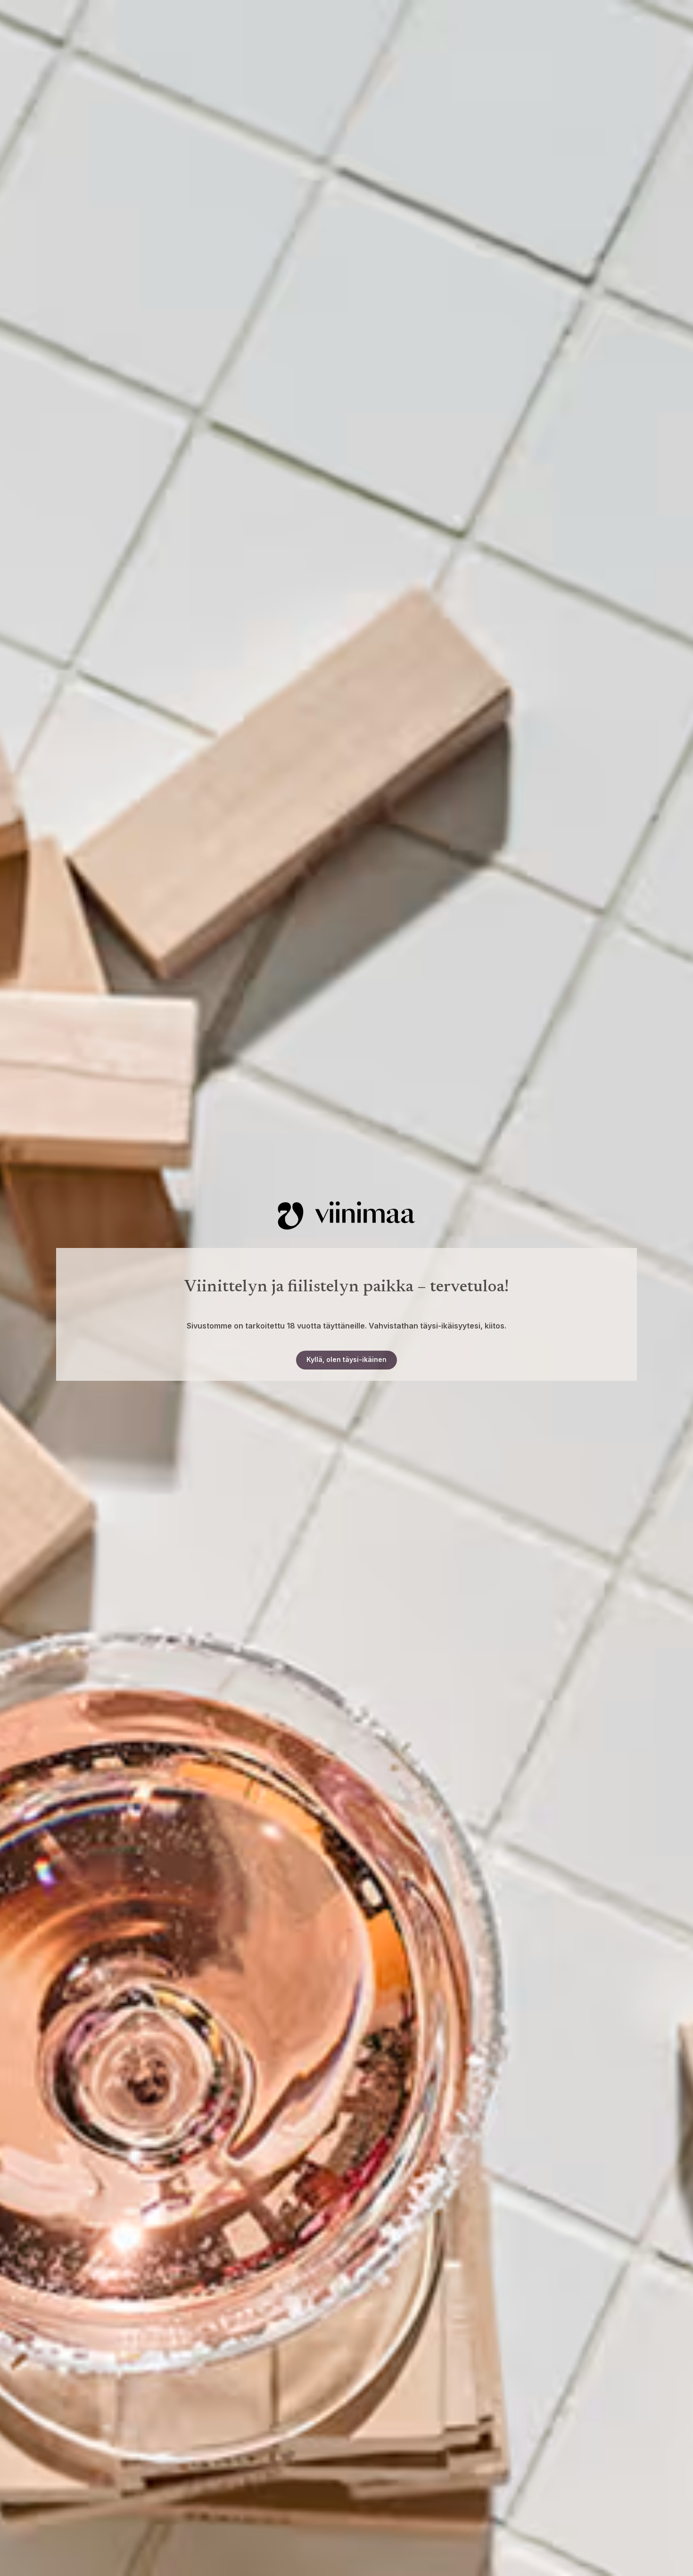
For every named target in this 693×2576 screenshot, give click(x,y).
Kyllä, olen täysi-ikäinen (346, 1359)
